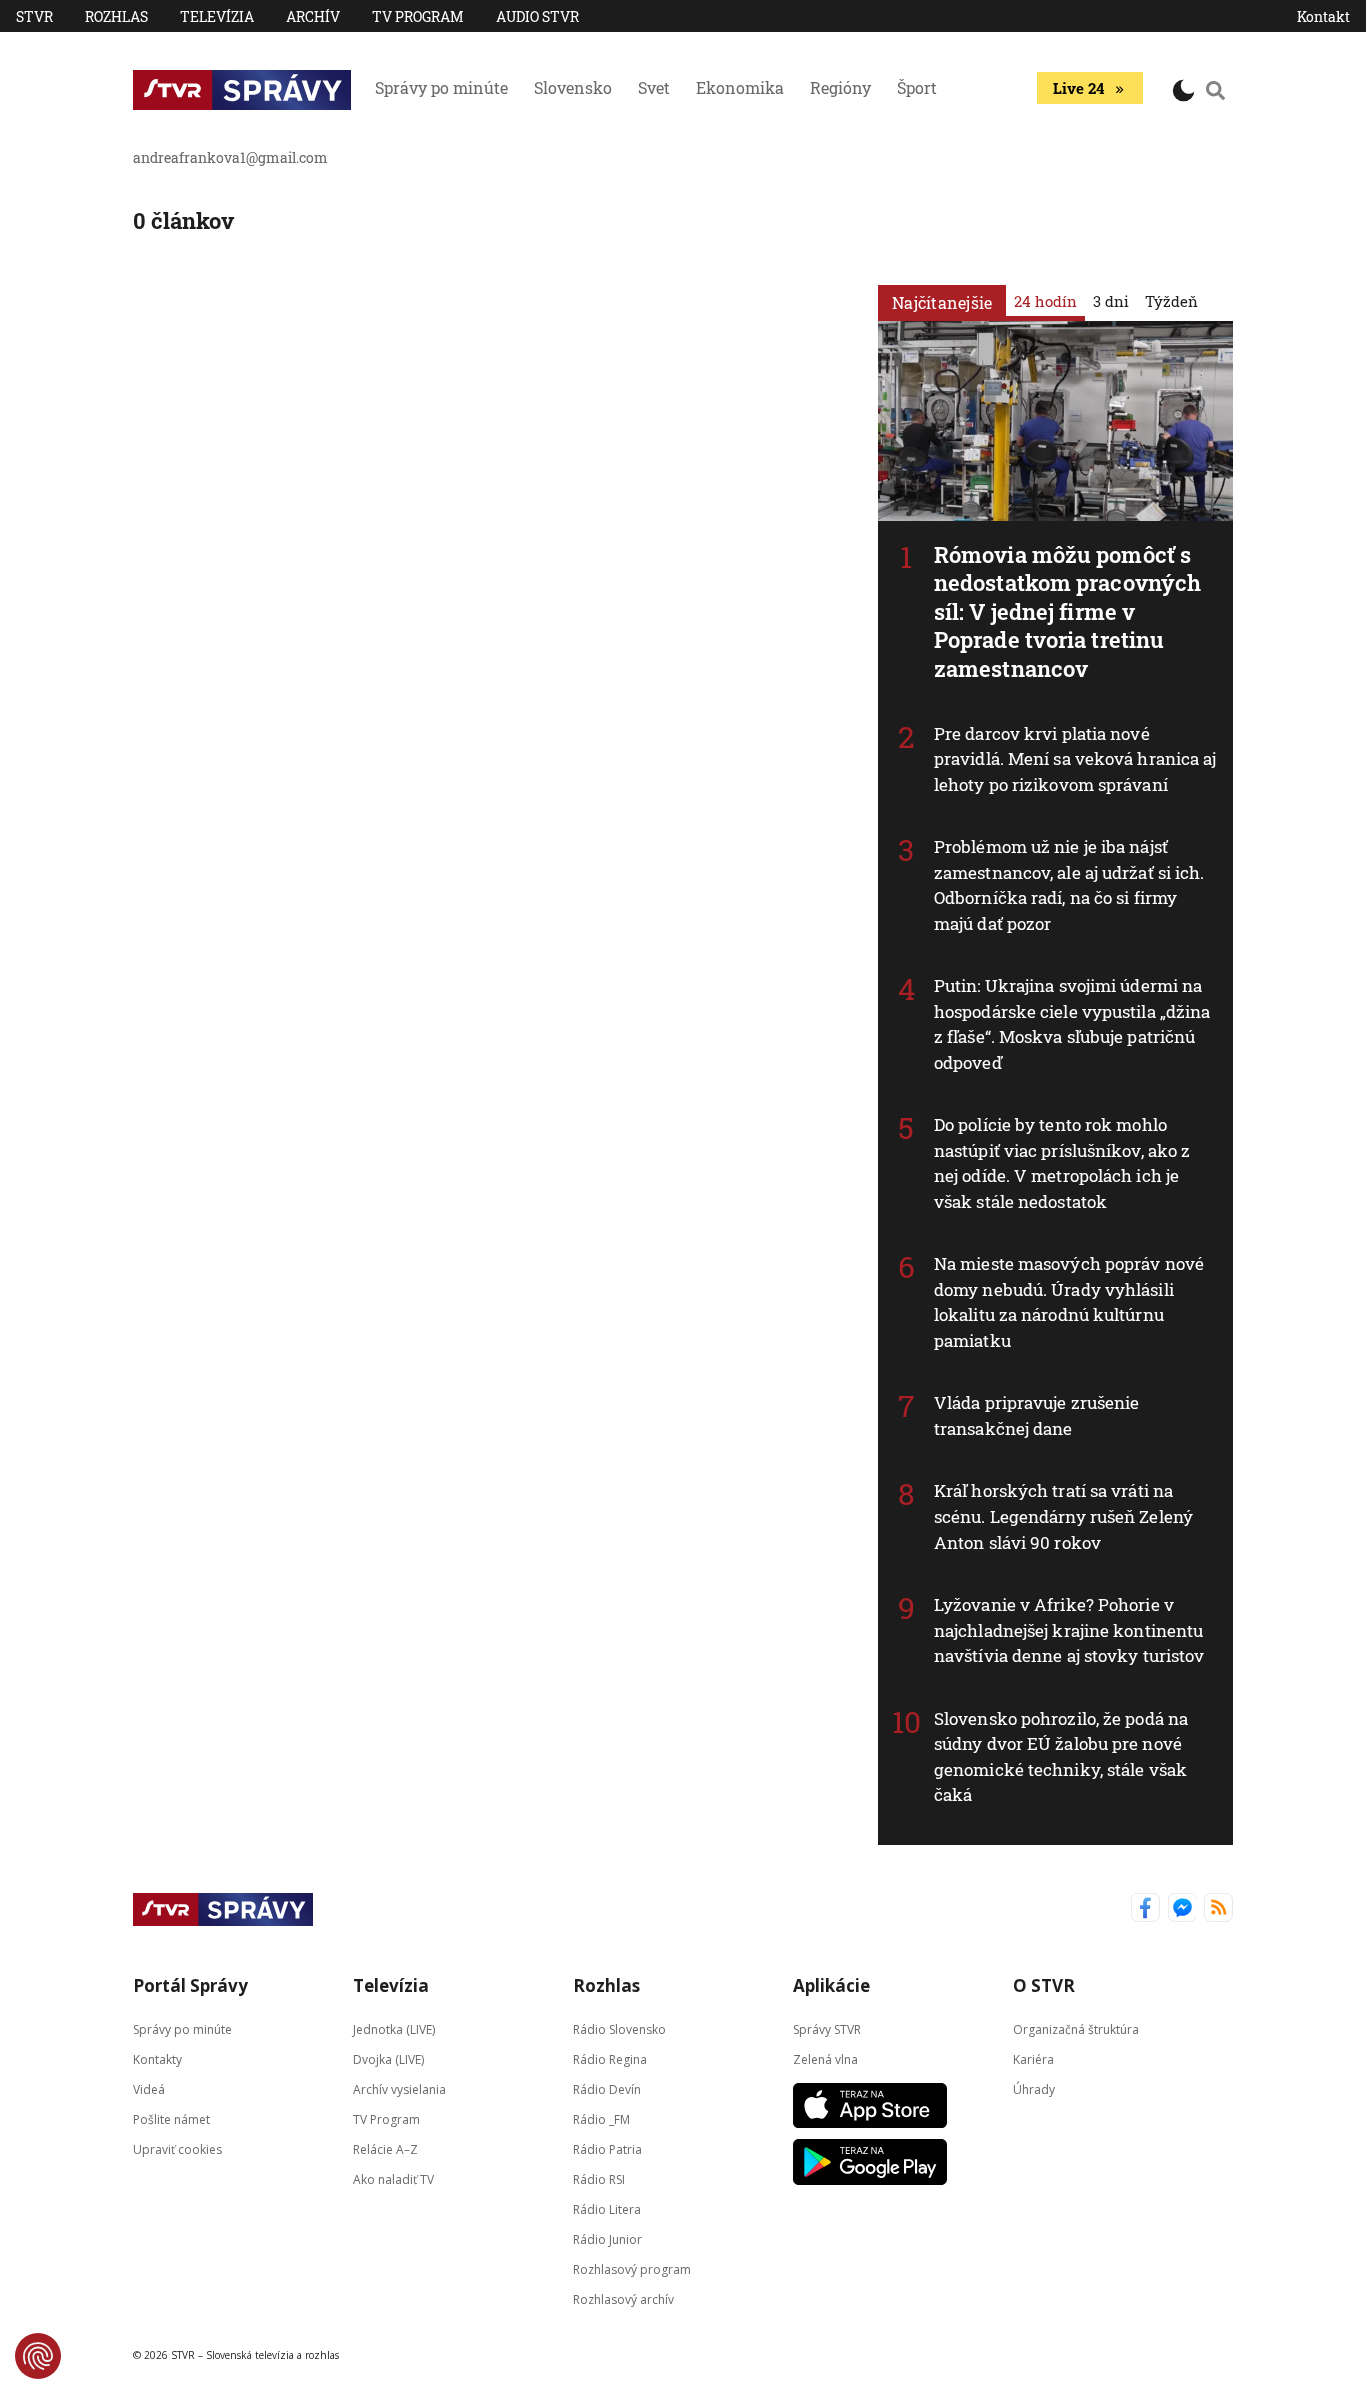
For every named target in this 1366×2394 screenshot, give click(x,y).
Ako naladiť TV (393, 2178)
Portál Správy (190, 1985)
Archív (313, 16)
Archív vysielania (399, 2088)
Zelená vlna (825, 2058)
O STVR (1044, 1985)
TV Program (418, 16)
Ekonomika (740, 87)
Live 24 (1078, 88)
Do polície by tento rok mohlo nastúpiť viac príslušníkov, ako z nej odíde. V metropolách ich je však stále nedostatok (1062, 1163)
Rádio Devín (607, 2088)
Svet (654, 87)
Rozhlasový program (632, 2268)
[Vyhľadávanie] (1216, 90)
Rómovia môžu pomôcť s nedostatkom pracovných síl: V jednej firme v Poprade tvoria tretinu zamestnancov (1067, 611)
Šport (917, 87)
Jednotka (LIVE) (394, 2028)
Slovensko (573, 87)
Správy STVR (827, 2028)
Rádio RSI (599, 2178)
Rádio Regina (610, 2058)
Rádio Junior (607, 2238)
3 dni (1111, 301)
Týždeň (1171, 301)
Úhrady (1034, 2088)
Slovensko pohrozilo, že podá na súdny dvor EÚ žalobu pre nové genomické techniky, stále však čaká (1061, 1757)
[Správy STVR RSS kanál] (1218, 1909)
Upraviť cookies (177, 2148)
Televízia (217, 16)
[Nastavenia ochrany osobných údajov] (38, 2356)
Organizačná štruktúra (1076, 2028)
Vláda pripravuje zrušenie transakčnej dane (1037, 1415)
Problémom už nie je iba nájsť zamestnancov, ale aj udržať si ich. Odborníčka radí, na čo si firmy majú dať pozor (1069, 885)
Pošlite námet (171, 2118)
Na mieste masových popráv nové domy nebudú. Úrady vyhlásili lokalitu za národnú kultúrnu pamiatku (1069, 1302)
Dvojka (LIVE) (388, 2058)
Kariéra (1033, 2058)
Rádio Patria (607, 2148)
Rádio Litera (607, 2208)
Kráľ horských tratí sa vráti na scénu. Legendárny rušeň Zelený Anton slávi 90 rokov (1063, 1516)
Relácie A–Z (385, 2148)
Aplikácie (831, 1985)
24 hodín (1045, 301)
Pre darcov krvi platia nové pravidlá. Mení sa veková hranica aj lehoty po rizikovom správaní (1075, 759)
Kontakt (1323, 16)
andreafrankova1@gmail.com (230, 157)
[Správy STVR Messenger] (1182, 1909)
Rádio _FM (601, 2118)
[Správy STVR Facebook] (1145, 1909)
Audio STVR (537, 16)
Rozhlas (116, 16)
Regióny (840, 87)
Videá (149, 2088)
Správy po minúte (441, 87)
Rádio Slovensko (619, 2028)
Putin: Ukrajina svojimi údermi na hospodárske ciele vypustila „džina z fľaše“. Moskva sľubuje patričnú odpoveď (1072, 1024)
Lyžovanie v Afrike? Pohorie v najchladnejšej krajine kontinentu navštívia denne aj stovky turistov (1069, 1630)
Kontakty (157, 2058)
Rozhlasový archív (623, 2298)
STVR (34, 16)
